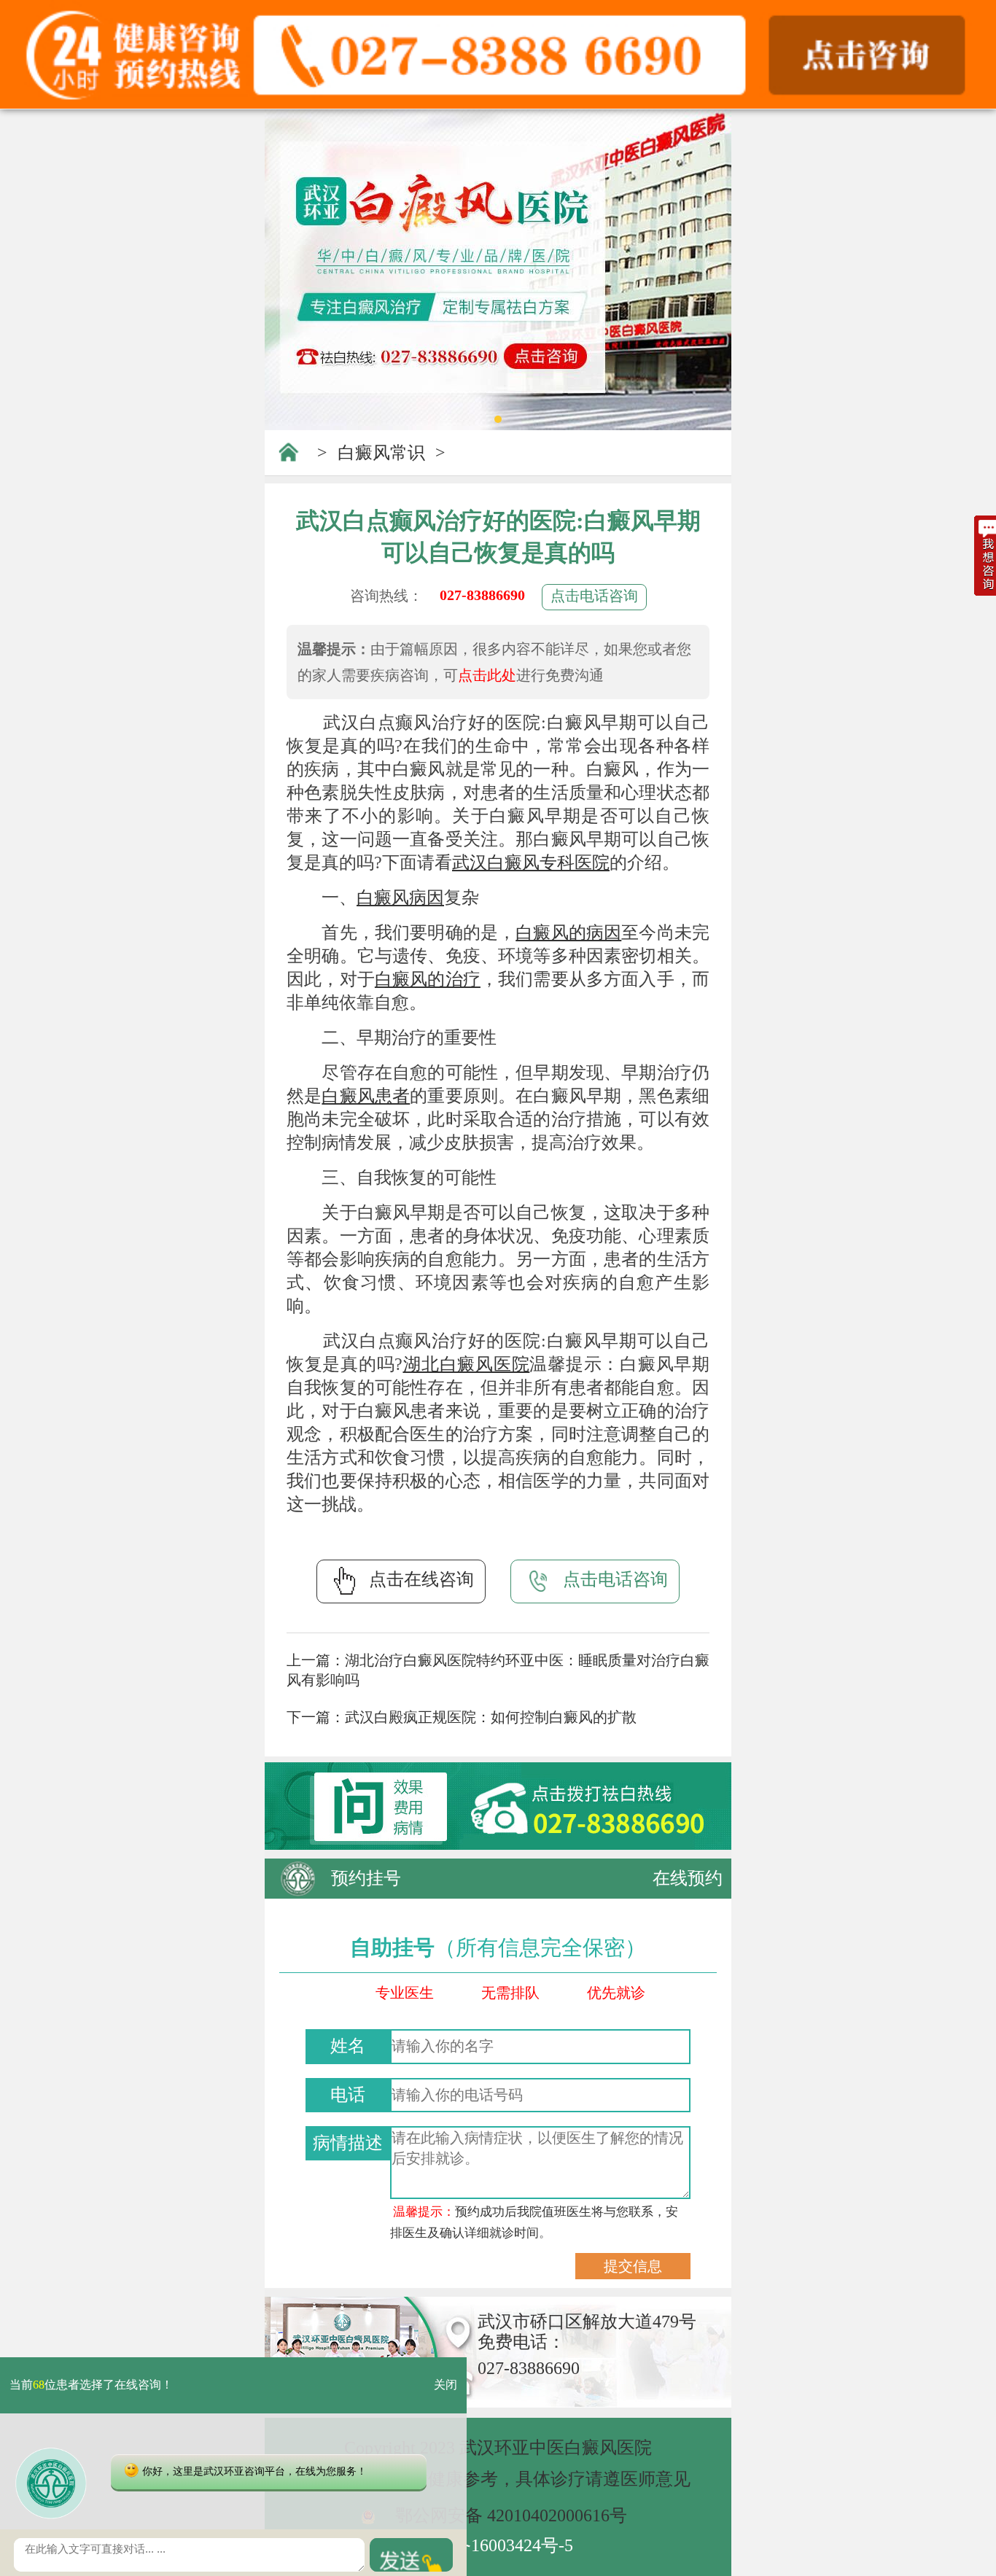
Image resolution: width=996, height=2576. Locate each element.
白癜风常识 (381, 453)
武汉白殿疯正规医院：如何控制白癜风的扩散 (491, 1717)
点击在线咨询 (421, 1579)
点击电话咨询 (594, 596)
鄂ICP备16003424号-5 (491, 2545)
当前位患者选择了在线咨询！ (91, 2385)
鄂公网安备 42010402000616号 (511, 2515)
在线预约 (688, 1878)
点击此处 (487, 675)
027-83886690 (482, 595)
